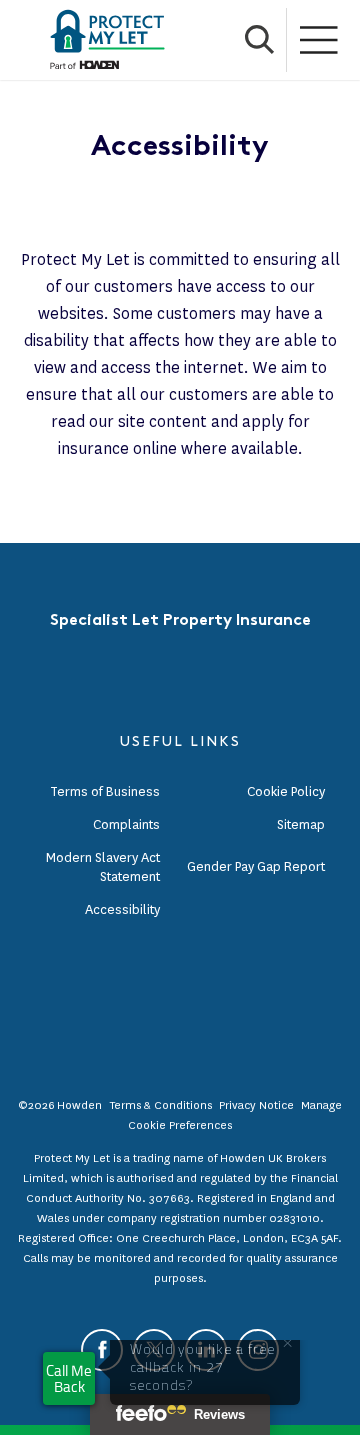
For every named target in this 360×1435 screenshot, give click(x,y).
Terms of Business (105, 791)
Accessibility (122, 909)
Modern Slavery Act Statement (103, 867)
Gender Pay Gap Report (256, 866)
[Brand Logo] (107, 40)
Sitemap (301, 824)
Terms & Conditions (161, 1105)
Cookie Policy (286, 791)
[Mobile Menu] (320, 40)
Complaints (126, 824)
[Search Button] (260, 40)
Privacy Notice (256, 1105)
